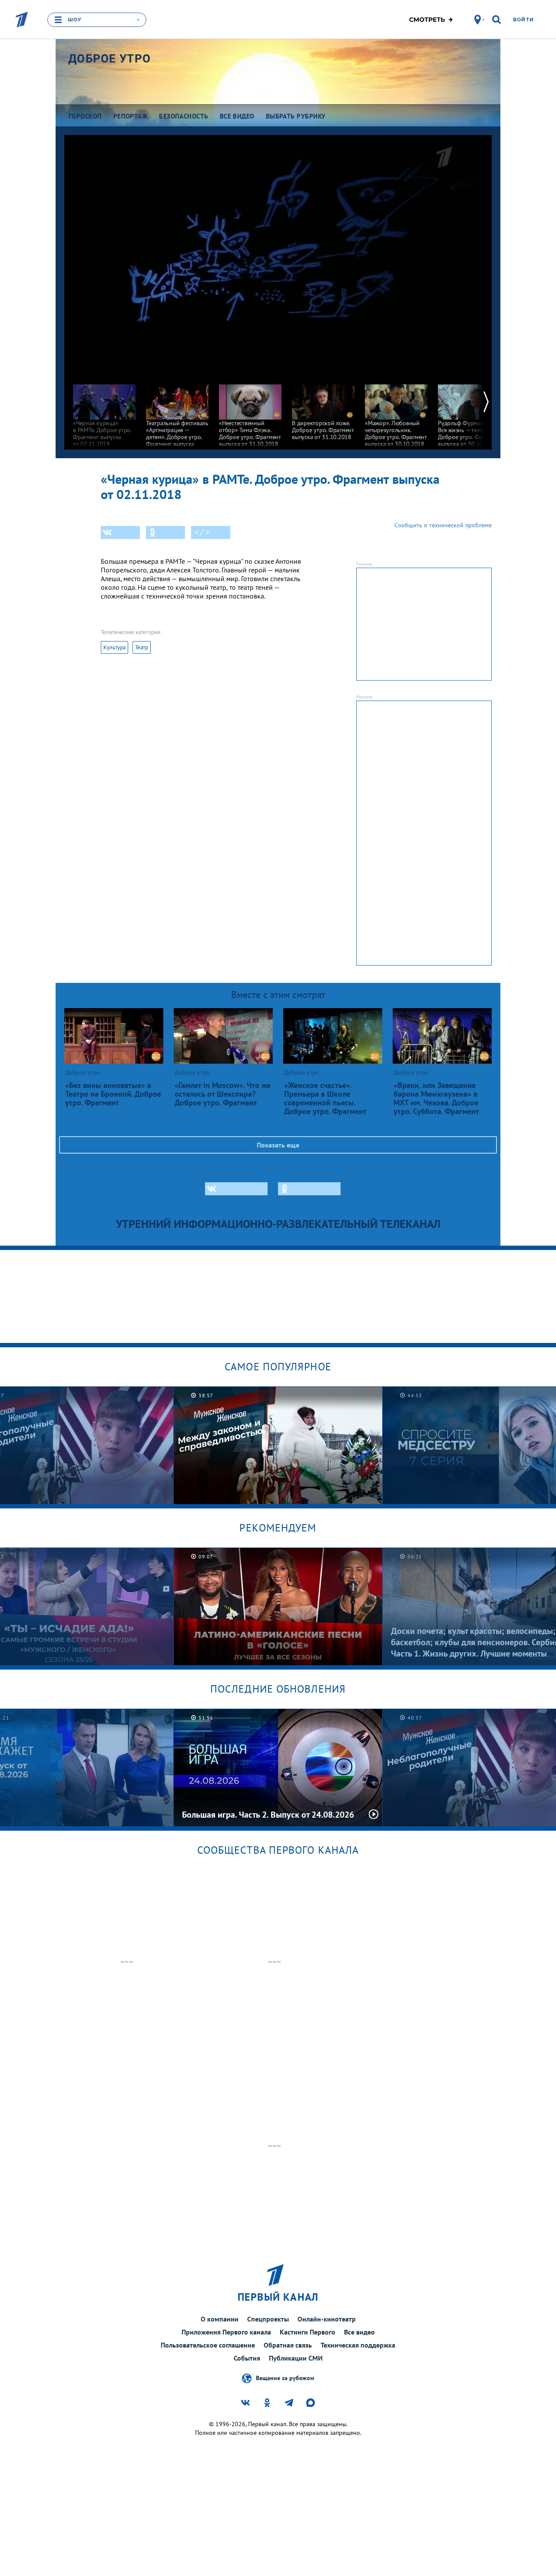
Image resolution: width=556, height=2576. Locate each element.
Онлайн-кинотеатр (327, 2319)
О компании (220, 2319)
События (247, 2358)
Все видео (359, 2332)
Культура (114, 647)
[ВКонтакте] (120, 532)
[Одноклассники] (165, 532)
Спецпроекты (268, 2319)
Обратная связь (288, 2345)
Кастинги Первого (308, 2332)
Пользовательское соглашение (208, 2345)
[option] (104, 412)
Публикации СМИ (296, 2358)
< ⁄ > (202, 532)
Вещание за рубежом (285, 2378)
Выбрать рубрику (296, 116)
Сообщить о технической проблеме (443, 525)
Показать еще (278, 1145)
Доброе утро (109, 59)
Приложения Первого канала (226, 2332)
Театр (142, 647)
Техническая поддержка (358, 2345)
